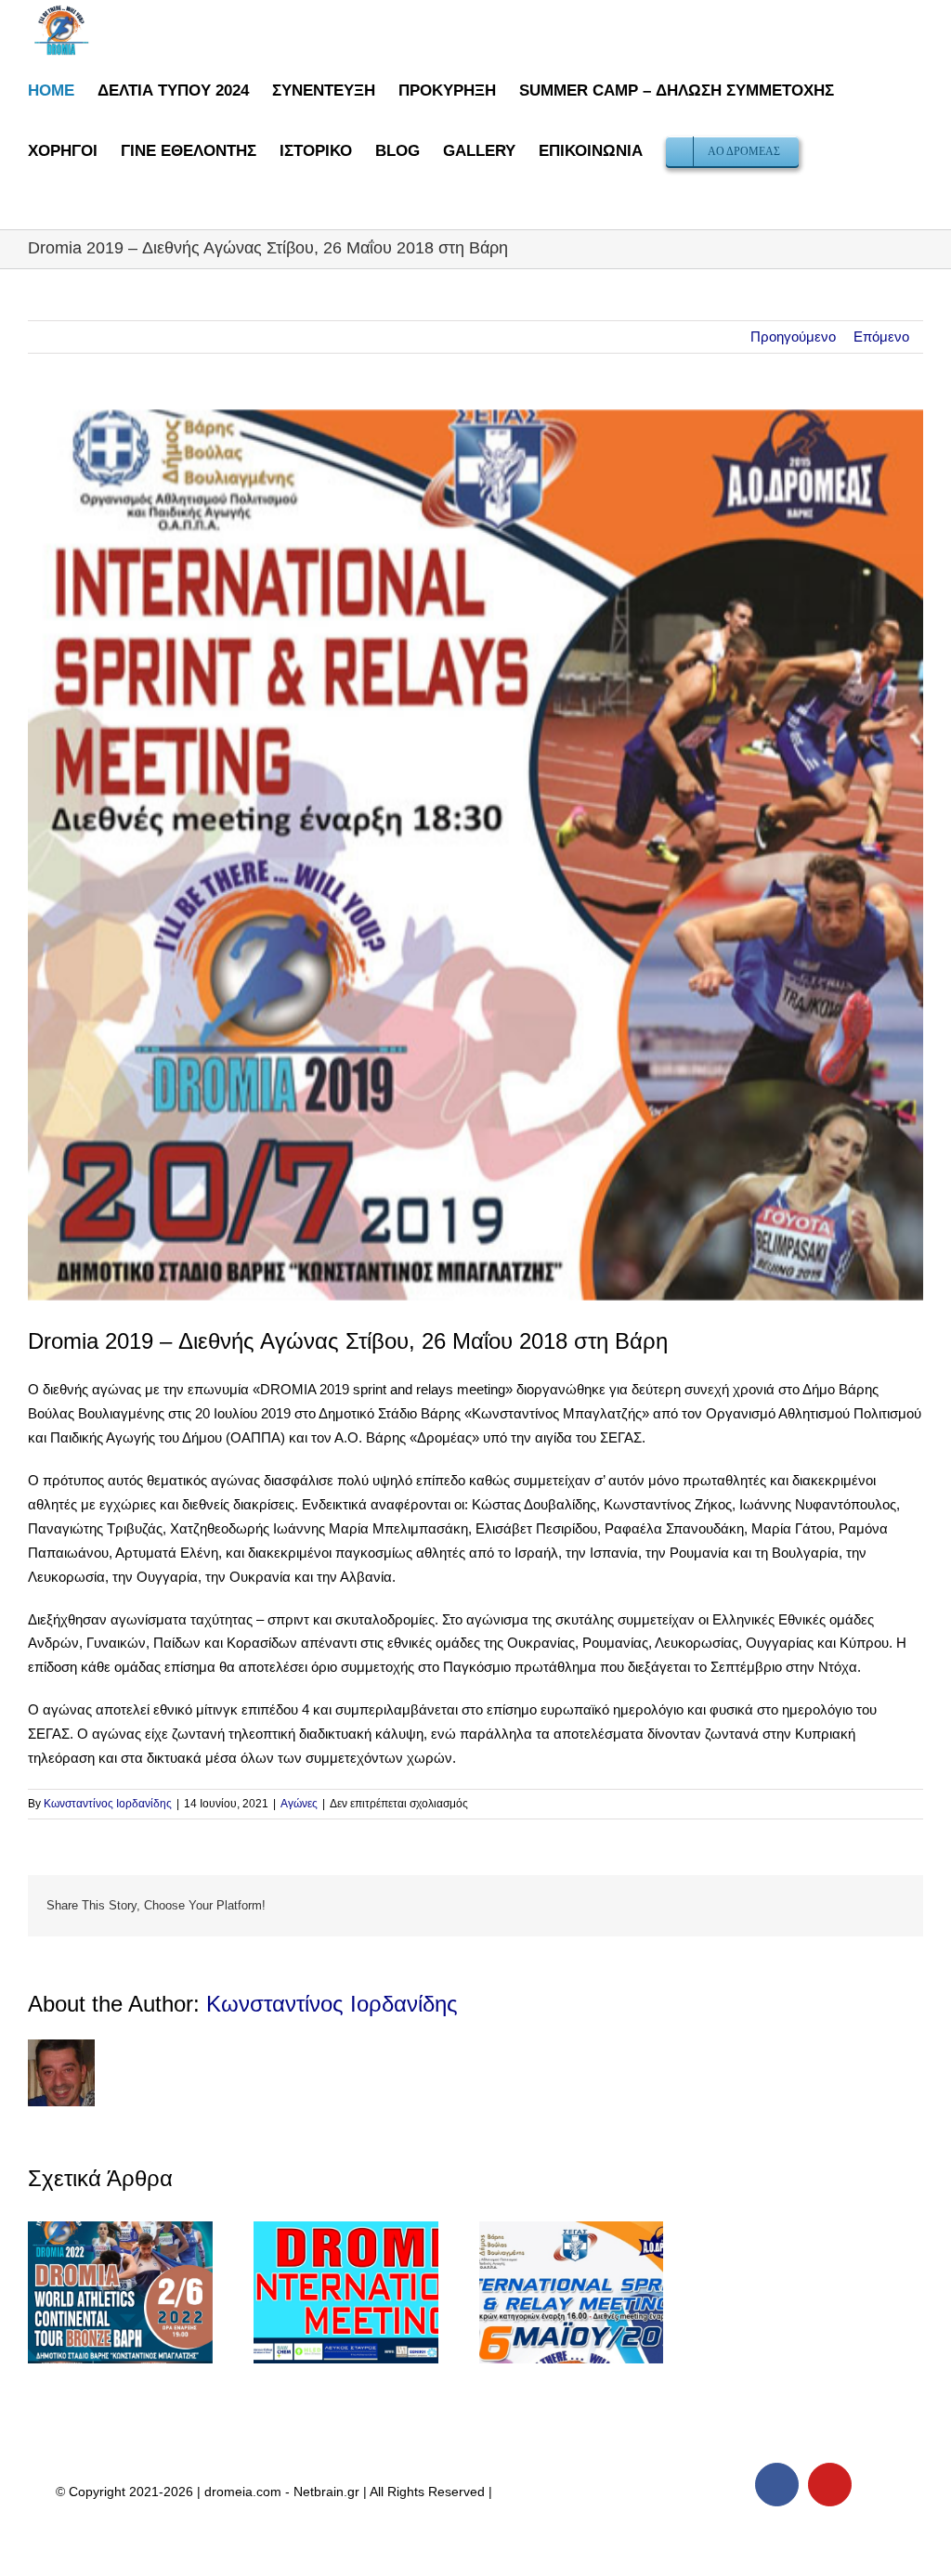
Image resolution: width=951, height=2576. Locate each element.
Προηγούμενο (793, 337)
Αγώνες (299, 1804)
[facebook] (777, 2485)
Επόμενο (881, 337)
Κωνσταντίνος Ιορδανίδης (108, 1804)
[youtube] (830, 2485)
